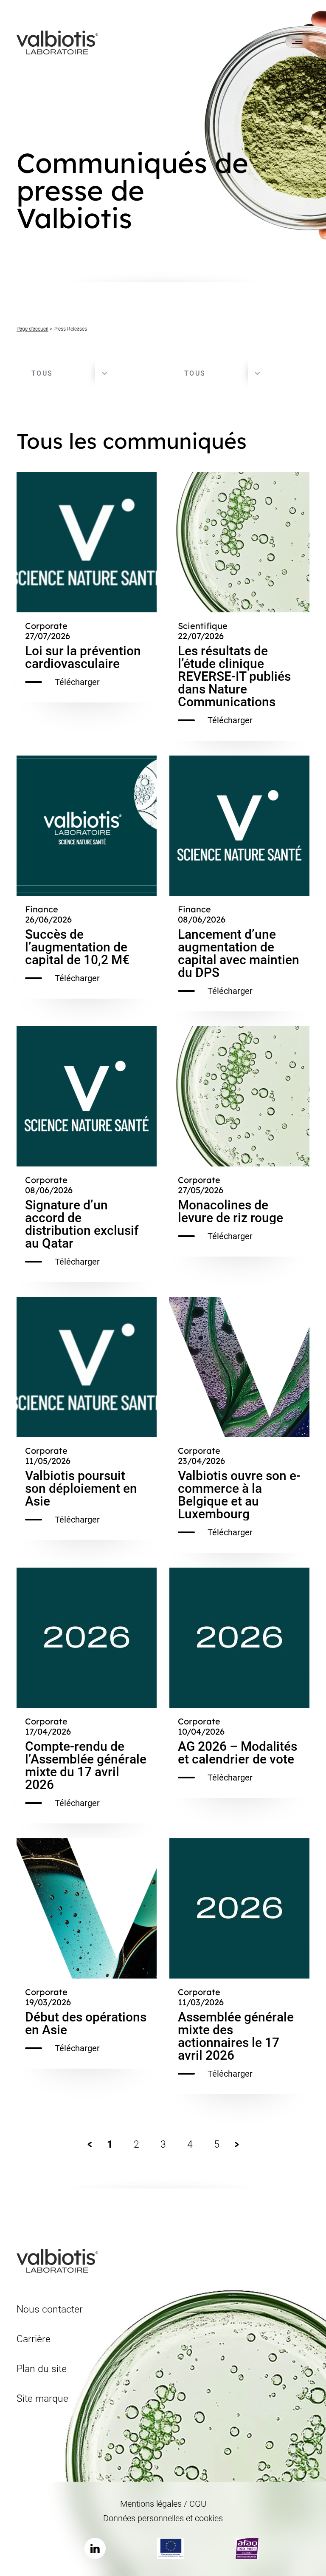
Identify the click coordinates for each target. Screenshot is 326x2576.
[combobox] (65, 374)
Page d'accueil (32, 329)
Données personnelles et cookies (163, 2518)
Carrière (34, 2339)
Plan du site (42, 2369)
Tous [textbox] (42, 373)
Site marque (42, 2399)
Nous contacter (50, 2309)
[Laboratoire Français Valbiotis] (57, 42)
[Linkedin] (95, 2548)
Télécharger (77, 682)
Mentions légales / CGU (163, 2504)
